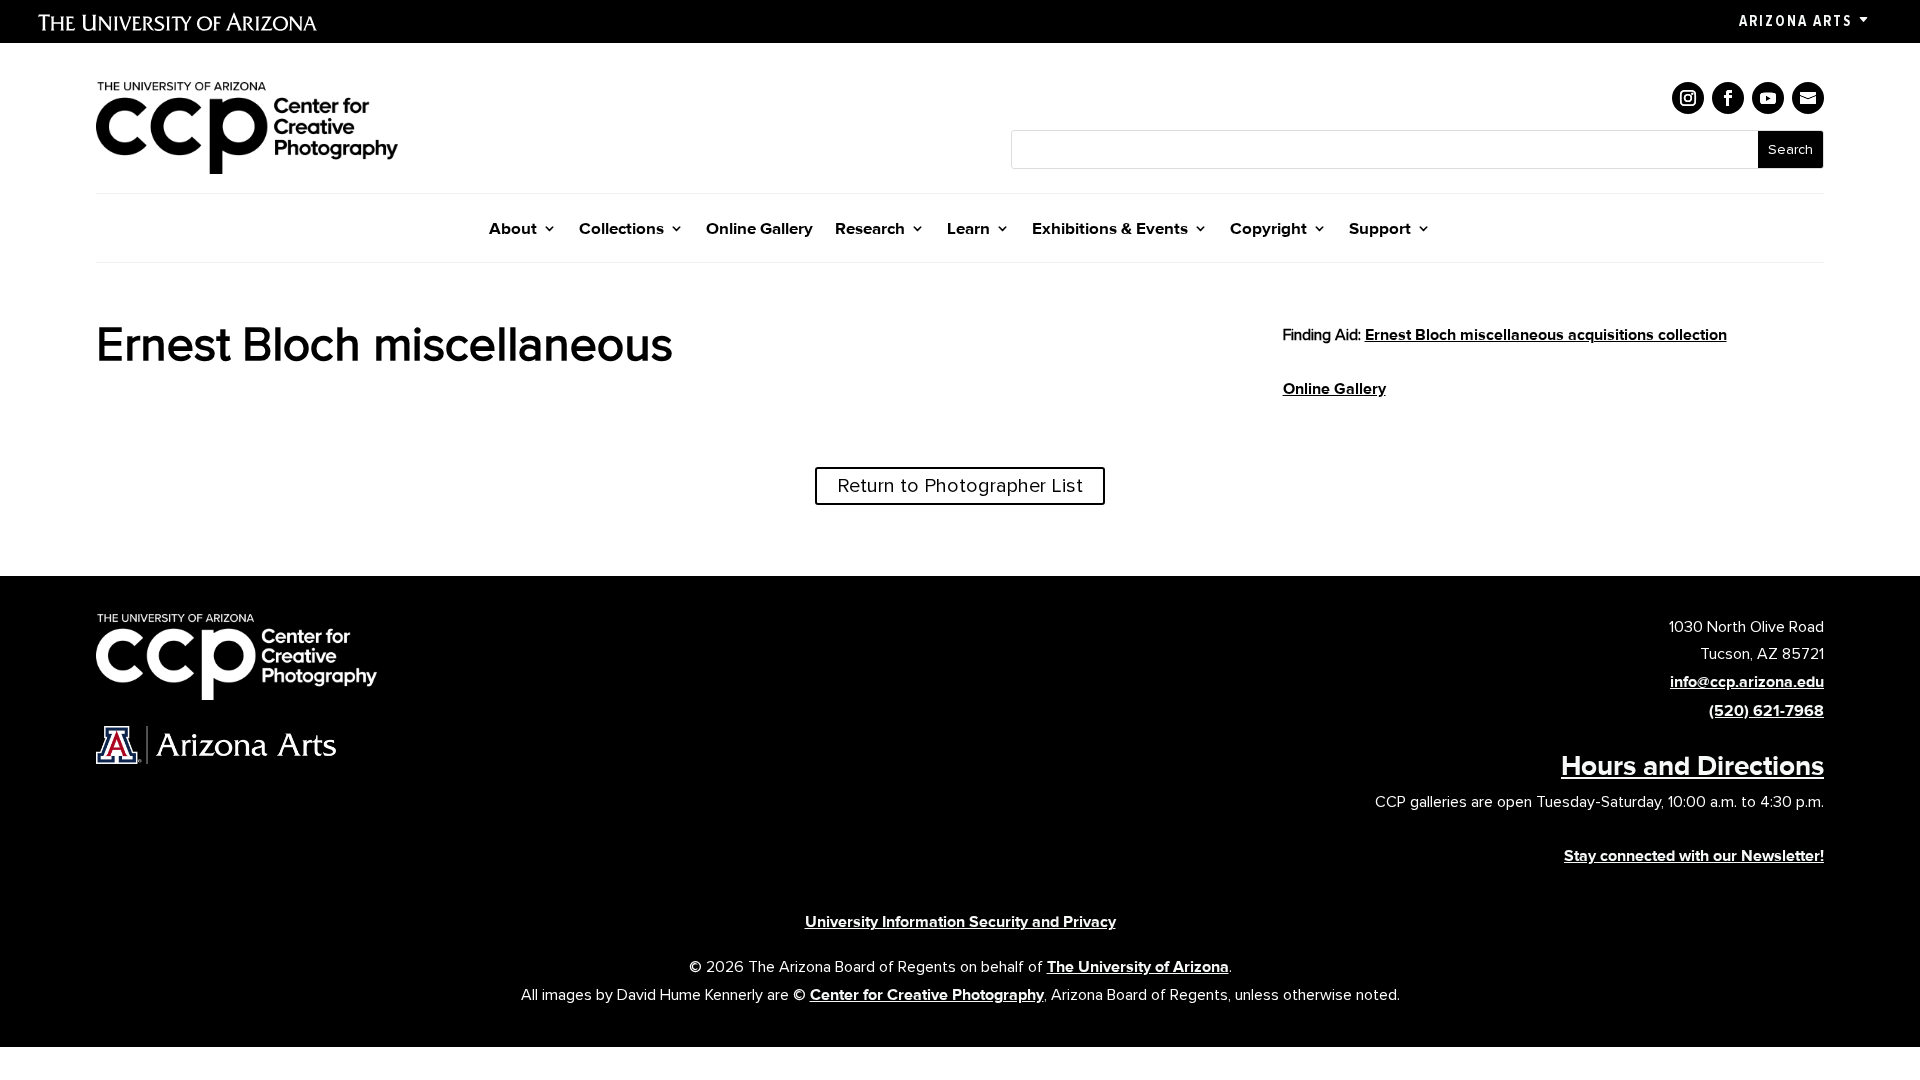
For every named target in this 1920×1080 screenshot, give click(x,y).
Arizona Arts (1795, 21)
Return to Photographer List (960, 486)
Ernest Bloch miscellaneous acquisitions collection (1546, 334)
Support (1380, 229)
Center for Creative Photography (927, 994)
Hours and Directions (1692, 765)
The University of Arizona (1138, 966)
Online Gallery (759, 229)
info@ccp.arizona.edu (1747, 681)
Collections (621, 229)
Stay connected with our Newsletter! (1694, 855)
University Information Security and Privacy (960, 921)
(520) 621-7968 (1766, 710)
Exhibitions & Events (1110, 229)
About (513, 229)
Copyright (1268, 229)
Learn (968, 229)
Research (870, 229)
